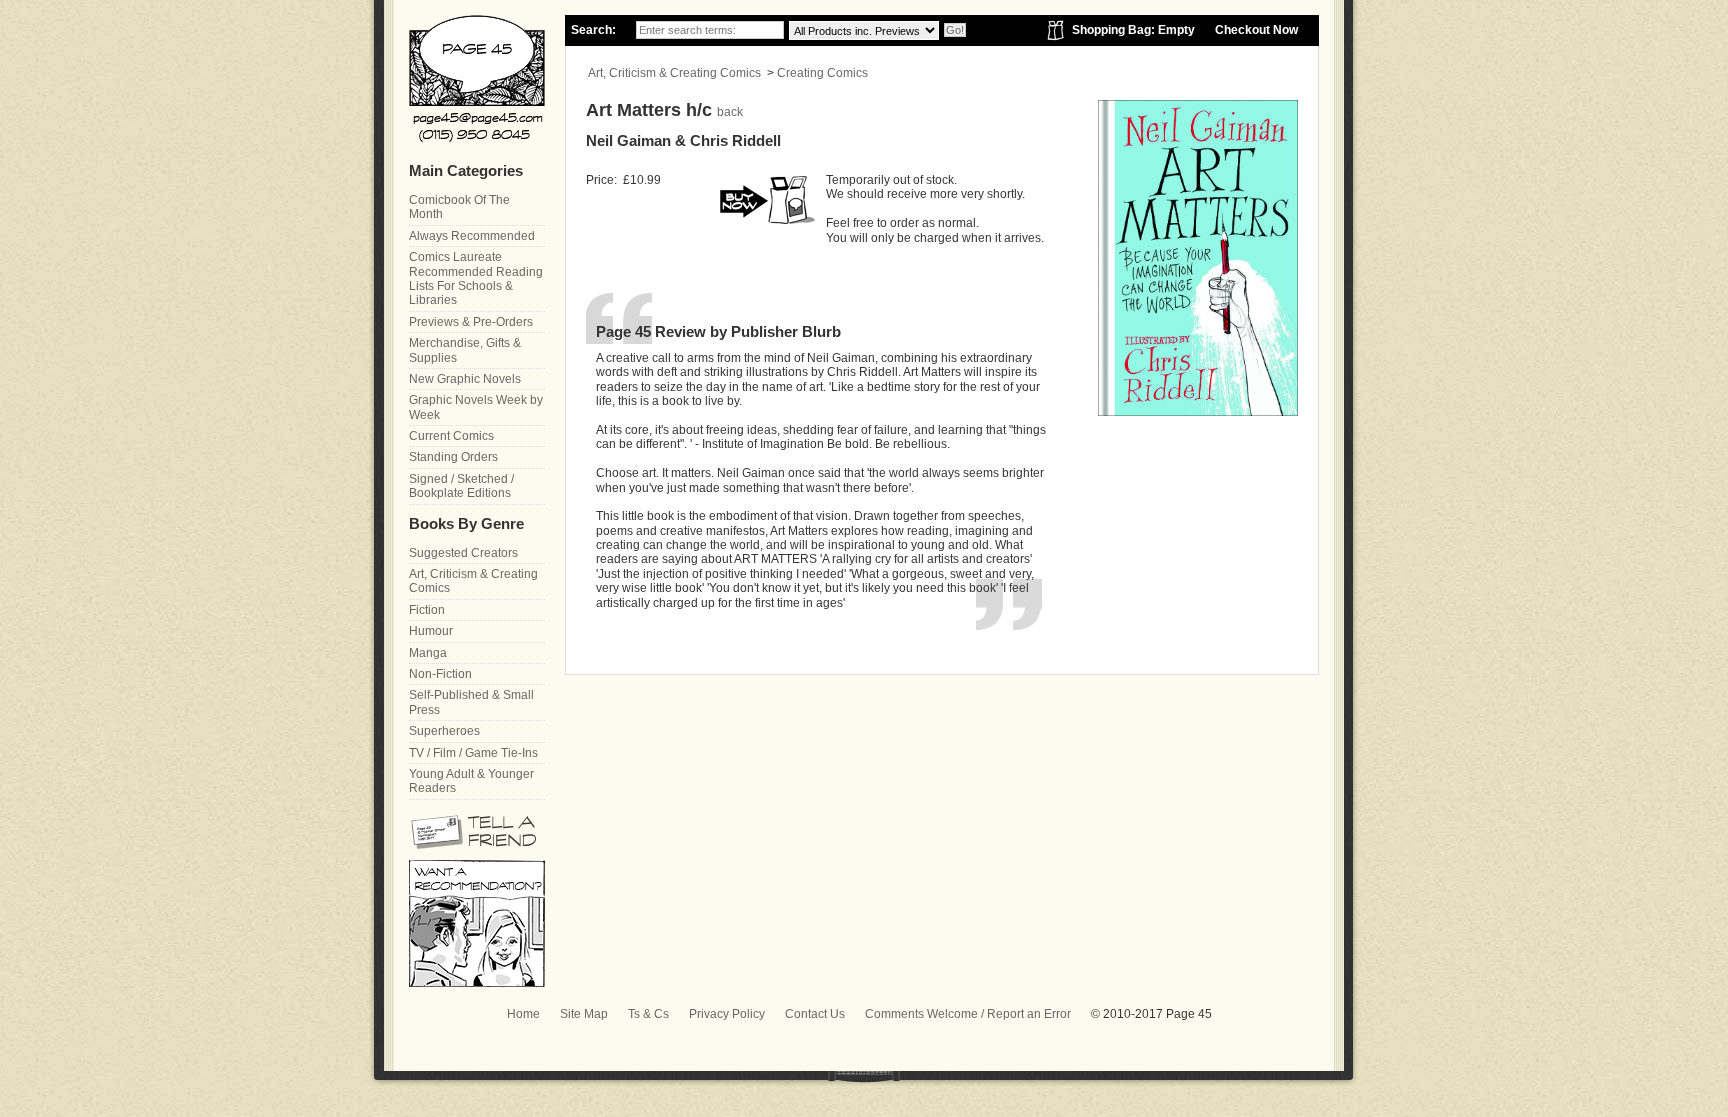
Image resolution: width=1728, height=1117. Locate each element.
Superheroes (444, 731)
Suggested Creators (463, 553)
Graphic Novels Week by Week (476, 407)
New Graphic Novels (465, 379)
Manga (428, 653)
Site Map (584, 1014)
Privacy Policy (727, 1014)
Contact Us (815, 1014)
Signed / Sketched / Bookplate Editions (461, 486)
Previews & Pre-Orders (471, 322)
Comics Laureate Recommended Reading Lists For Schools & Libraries (476, 278)
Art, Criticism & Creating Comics (674, 73)
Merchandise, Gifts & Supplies (465, 350)
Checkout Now (1256, 30)
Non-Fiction (440, 674)
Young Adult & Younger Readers (471, 781)
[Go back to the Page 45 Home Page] (477, 78)
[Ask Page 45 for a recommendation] (477, 983)
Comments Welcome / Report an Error (968, 1014)
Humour (431, 631)
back (730, 112)
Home (523, 1014)
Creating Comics (822, 73)
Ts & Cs (648, 1014)
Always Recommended (472, 236)
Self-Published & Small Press (471, 702)
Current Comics (451, 436)
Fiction (427, 610)
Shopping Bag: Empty (1133, 30)
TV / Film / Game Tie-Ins (473, 753)
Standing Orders (453, 457)
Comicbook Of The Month (459, 207)
